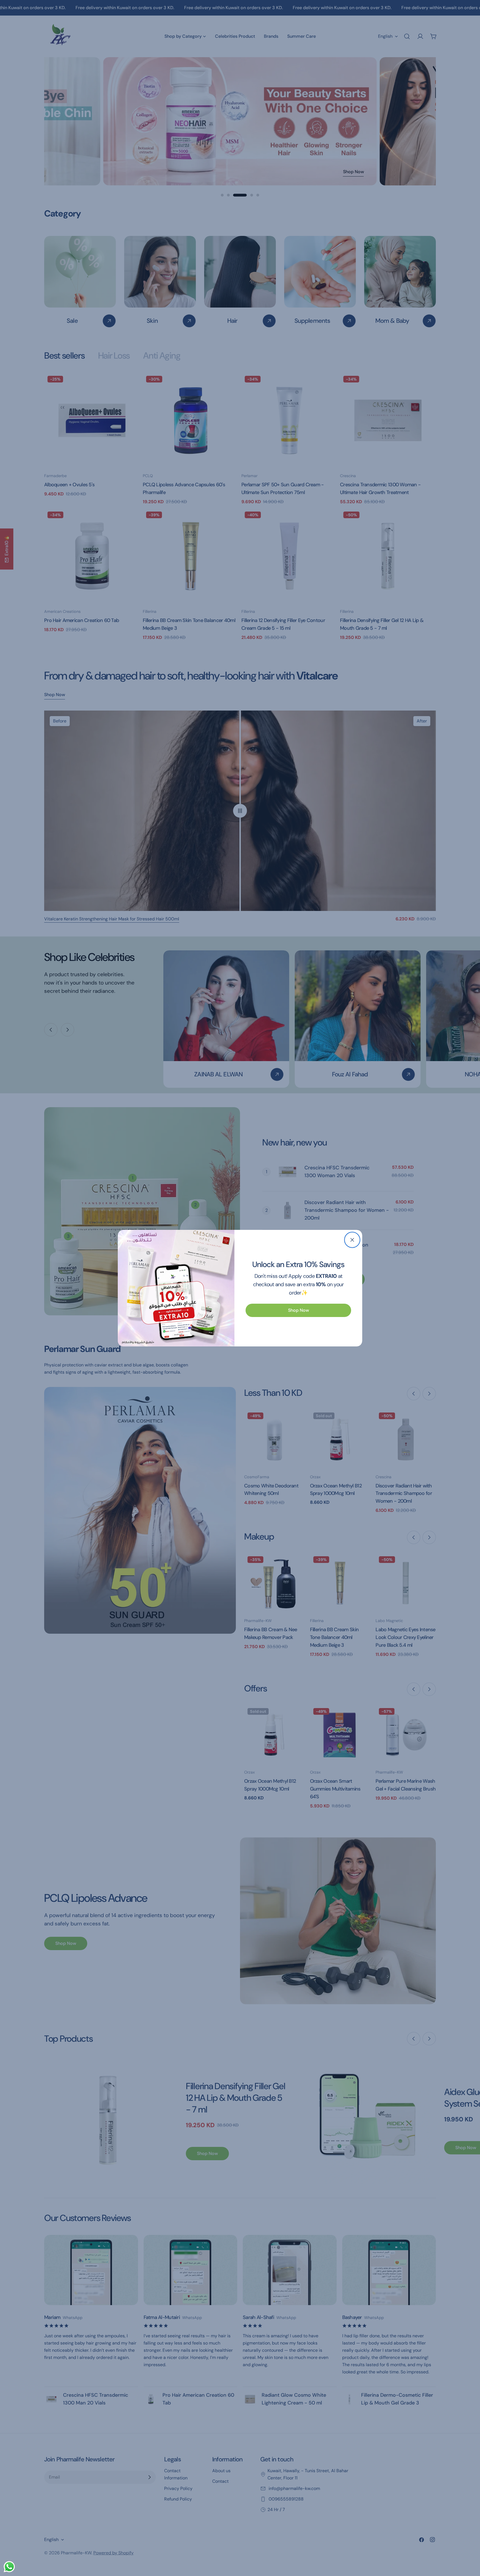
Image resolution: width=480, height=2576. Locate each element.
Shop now (298, 1310)
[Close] (352, 1240)
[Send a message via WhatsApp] (9, 2567)
